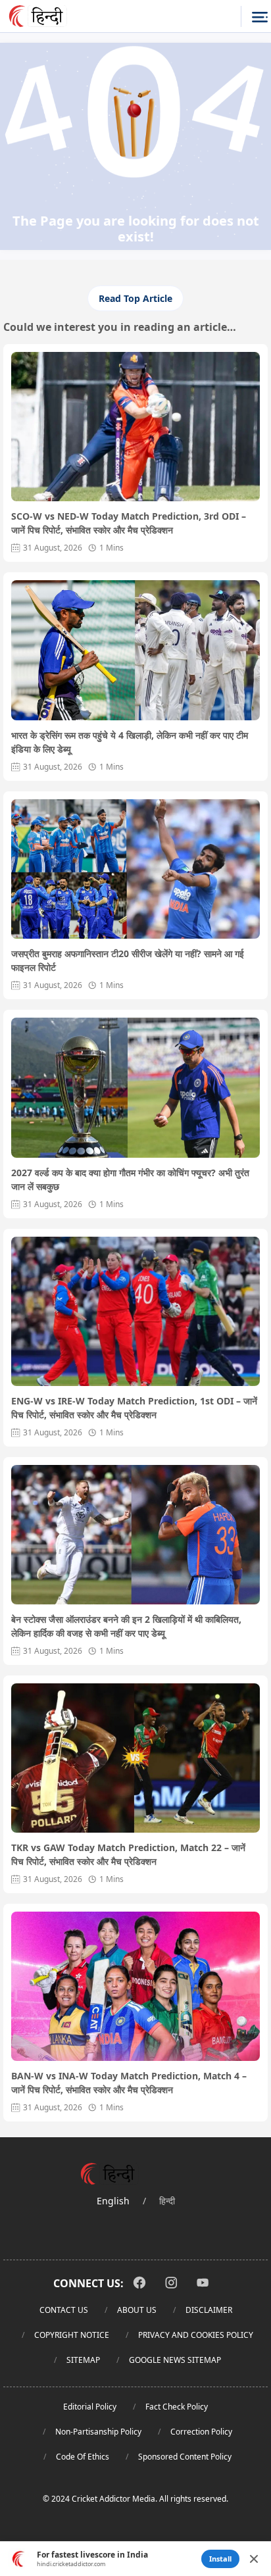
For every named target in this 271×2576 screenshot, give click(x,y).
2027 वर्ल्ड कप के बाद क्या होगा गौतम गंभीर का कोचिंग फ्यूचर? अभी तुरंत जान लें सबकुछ (130, 1179)
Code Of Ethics (83, 2457)
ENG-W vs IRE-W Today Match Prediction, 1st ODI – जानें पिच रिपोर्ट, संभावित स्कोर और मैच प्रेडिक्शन (134, 1408)
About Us (137, 2310)
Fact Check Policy (177, 2407)
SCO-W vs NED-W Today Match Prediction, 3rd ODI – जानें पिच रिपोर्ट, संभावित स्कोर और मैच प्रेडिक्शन (129, 523)
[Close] (254, 2559)
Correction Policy (201, 2432)
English (113, 2201)
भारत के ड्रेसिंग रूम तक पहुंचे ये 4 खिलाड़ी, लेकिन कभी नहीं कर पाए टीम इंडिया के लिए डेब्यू (130, 742)
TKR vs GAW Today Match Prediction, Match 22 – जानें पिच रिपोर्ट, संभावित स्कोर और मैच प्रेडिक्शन (128, 1854)
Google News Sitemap (175, 2360)
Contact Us (64, 2310)
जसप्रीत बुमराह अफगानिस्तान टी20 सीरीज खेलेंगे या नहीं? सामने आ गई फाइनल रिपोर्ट (128, 960)
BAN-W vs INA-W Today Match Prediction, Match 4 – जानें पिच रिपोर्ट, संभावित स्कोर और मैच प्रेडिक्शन (129, 2083)
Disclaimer (209, 2310)
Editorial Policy (90, 2407)
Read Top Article (135, 298)
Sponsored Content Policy (185, 2457)
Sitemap (83, 2360)
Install (220, 2559)
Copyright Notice (72, 2335)
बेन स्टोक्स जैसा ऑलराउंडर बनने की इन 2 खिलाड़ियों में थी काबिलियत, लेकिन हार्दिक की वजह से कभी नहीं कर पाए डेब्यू (126, 1626)
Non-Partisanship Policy (98, 2432)
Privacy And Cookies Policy (196, 2335)
